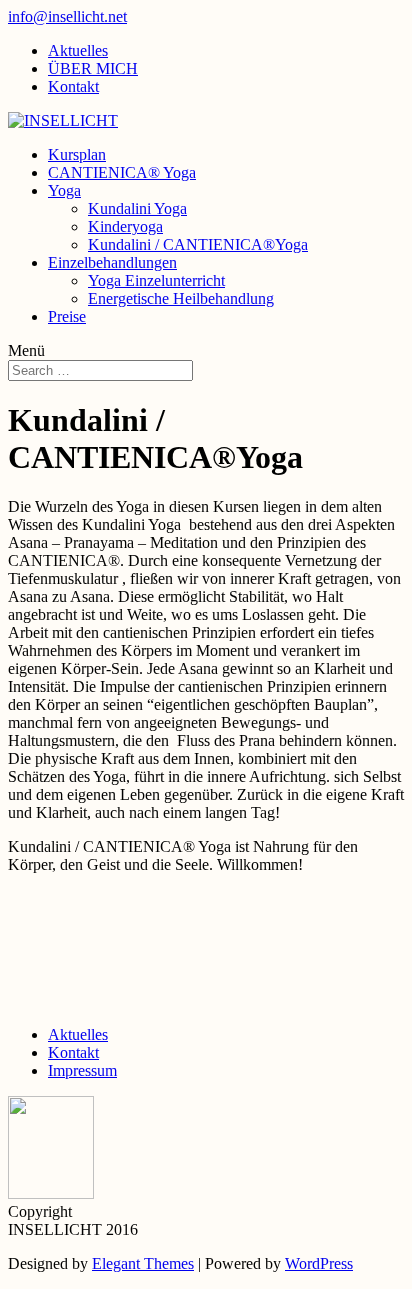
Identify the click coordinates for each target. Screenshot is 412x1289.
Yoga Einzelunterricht (156, 280)
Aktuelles (78, 50)
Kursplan (77, 154)
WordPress (319, 1263)
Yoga (64, 190)
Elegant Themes (143, 1263)
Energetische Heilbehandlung (181, 298)
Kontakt (73, 86)
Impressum (82, 1070)
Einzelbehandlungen (112, 262)
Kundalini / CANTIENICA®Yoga (198, 244)
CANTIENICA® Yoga (122, 172)
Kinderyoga (125, 226)
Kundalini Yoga (137, 208)
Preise (67, 316)
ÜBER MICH (93, 68)
